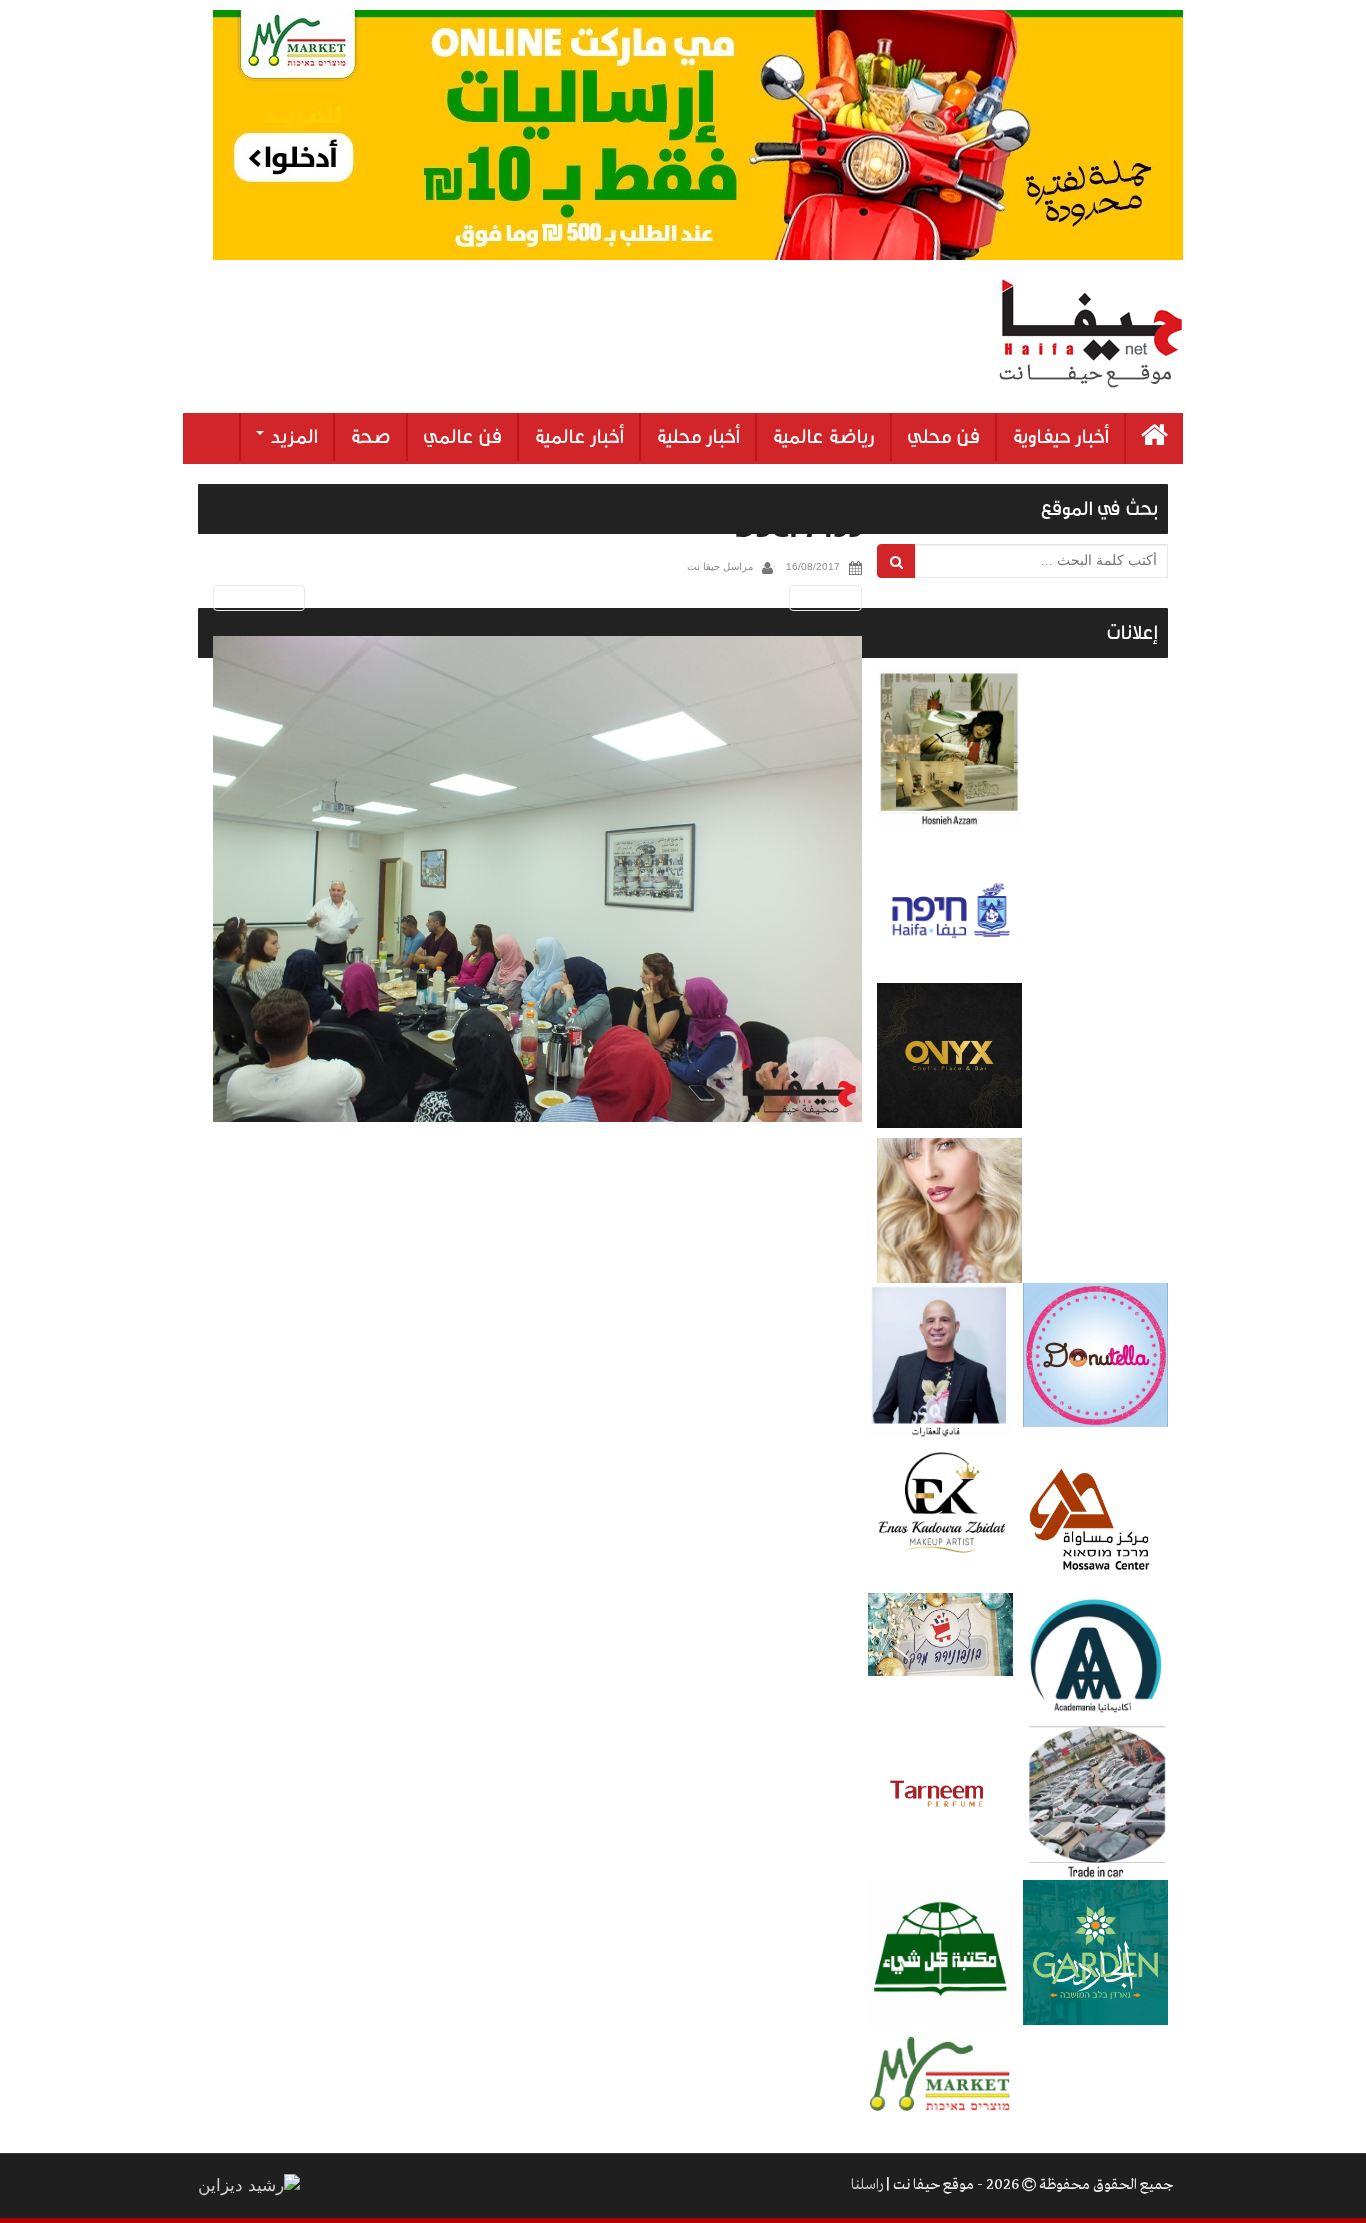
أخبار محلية (698, 437)
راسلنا (867, 2185)
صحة (370, 437)
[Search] (896, 561)
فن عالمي (462, 437)
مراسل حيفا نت (720, 566)
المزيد (292, 437)
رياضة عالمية (823, 437)
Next (829, 597)
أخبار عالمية (579, 437)
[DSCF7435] (537, 879)
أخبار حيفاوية (1060, 437)
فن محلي (943, 437)
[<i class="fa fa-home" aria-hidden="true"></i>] (1154, 438)
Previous (255, 597)
